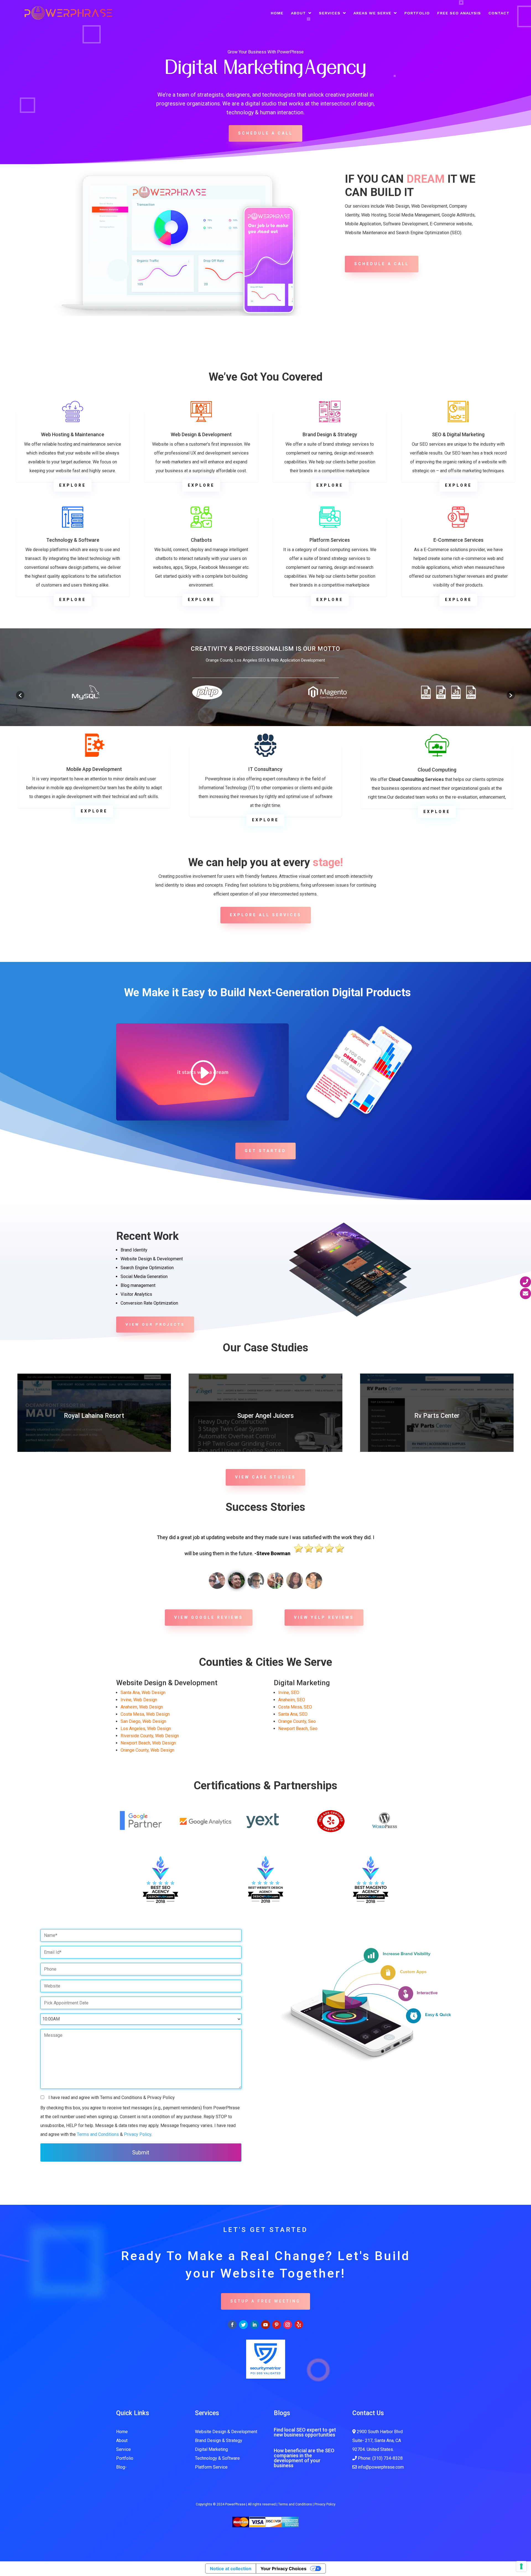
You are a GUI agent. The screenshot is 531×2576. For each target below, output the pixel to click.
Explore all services (266, 915)
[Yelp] (299, 2324)
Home (277, 13)
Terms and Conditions (98, 2134)
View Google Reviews (209, 1617)
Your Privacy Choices (283, 2569)
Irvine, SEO (289, 1693)
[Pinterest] (277, 2325)
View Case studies (265, 1477)
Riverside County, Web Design (150, 1736)
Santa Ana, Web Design (143, 1693)
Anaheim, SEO (292, 1700)
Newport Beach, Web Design (148, 1743)
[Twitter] (243, 2325)
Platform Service (211, 2467)
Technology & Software (73, 540)
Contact (499, 13)
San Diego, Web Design (143, 1721)
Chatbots (201, 540)
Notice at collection (231, 2569)
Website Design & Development (226, 2432)
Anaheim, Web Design (142, 1707)
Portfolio (417, 13)
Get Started (265, 1151)
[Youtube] (265, 2325)
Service (123, 2449)
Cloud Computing (437, 770)
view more (94, 1432)
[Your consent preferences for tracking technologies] (521, 2566)
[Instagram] (288, 2325)
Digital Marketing (211, 2449)
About (298, 13)
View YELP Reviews (324, 1617)
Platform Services (330, 540)
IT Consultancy (265, 769)
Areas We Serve (372, 13)
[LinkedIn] (254, 2325)
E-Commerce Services (458, 540)
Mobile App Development (94, 769)
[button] (20, 695)
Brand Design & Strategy (330, 434)
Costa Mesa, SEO (295, 1707)
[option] (85, 692)
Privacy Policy (138, 2134)
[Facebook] (232, 2325)
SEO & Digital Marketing (458, 434)
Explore (73, 485)
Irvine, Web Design (139, 1700)
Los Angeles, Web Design (146, 1729)
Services (330, 13)
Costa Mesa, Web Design (145, 1714)
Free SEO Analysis (459, 13)
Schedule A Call (265, 133)
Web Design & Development (201, 434)
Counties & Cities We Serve (265, 1662)
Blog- (121, 2467)
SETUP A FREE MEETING (265, 2301)
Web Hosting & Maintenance (73, 434)
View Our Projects (155, 1324)
